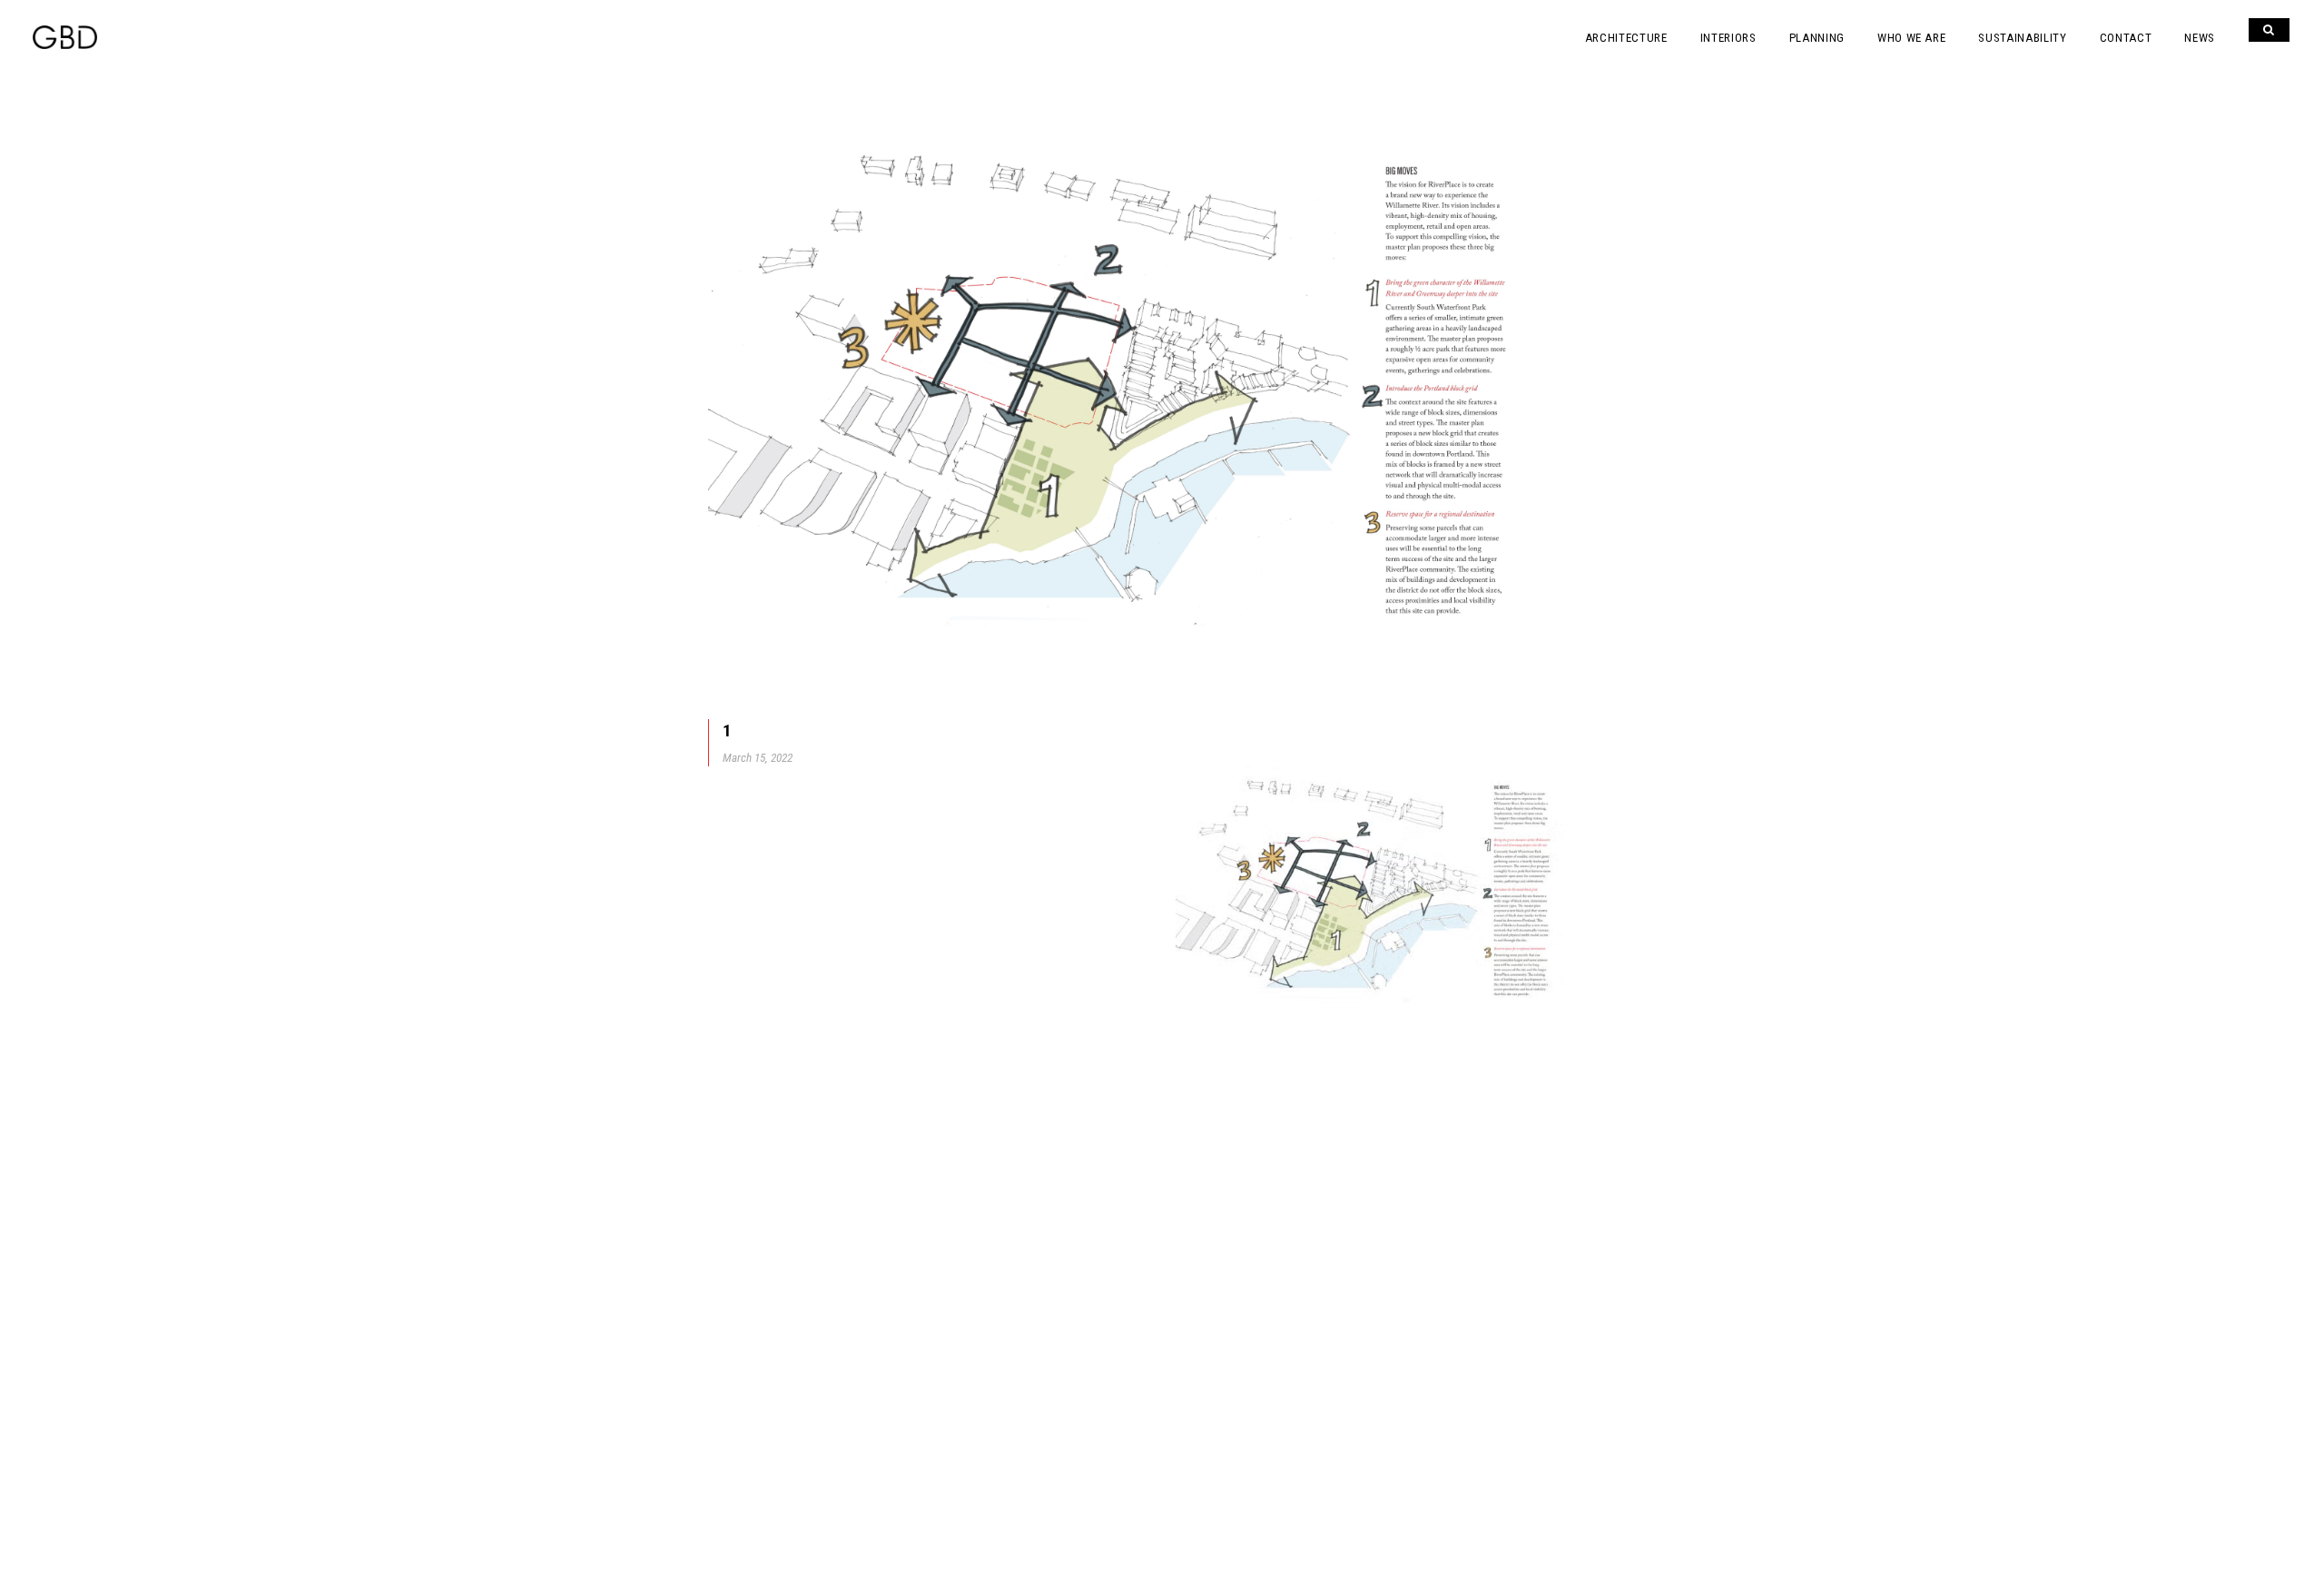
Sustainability (2022, 38)
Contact (2126, 38)
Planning (1817, 38)
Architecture (1626, 38)
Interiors (1728, 38)
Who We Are (1912, 38)
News (2200, 38)
